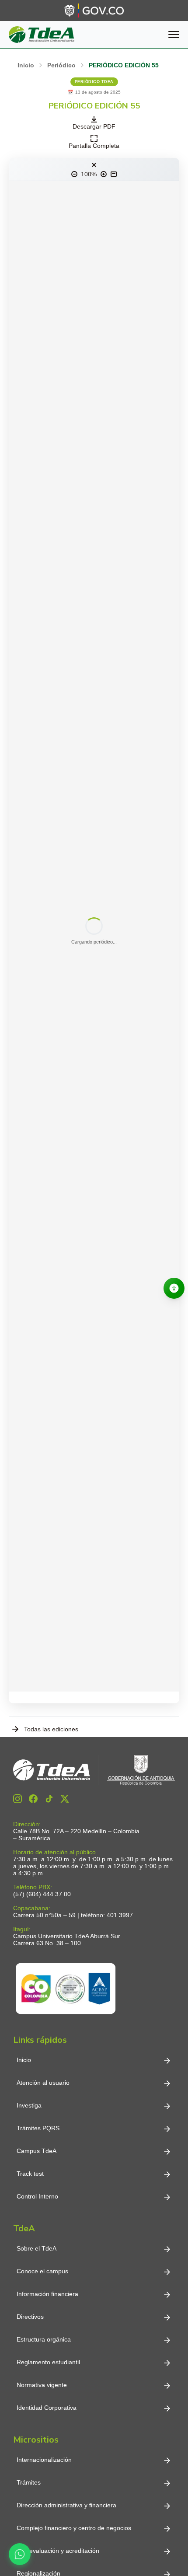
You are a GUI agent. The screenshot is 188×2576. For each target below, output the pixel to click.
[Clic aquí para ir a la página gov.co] (94, 10)
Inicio (24, 2060)
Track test (30, 2174)
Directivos (30, 2317)
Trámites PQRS (38, 2128)
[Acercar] (104, 174)
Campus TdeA (37, 2151)
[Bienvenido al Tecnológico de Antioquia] (94, 1770)
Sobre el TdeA (37, 2248)
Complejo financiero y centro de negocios (74, 2528)
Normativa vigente (42, 2385)
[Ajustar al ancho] (114, 174)
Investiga (29, 2105)
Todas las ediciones (51, 1729)
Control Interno (37, 2196)
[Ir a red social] (17, 1799)
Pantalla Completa (94, 146)
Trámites (29, 2482)
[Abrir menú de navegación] (174, 35)
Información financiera (47, 2294)
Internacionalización (44, 2460)
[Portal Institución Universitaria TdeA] (42, 35)
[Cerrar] (94, 165)
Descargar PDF (94, 126)
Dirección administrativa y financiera (66, 2505)
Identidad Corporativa (47, 2408)
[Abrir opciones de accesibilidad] (174, 1288)
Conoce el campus (42, 2271)
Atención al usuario (43, 2083)
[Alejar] (74, 174)
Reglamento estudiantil (48, 2362)
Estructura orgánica (44, 2339)
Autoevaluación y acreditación (58, 2551)
